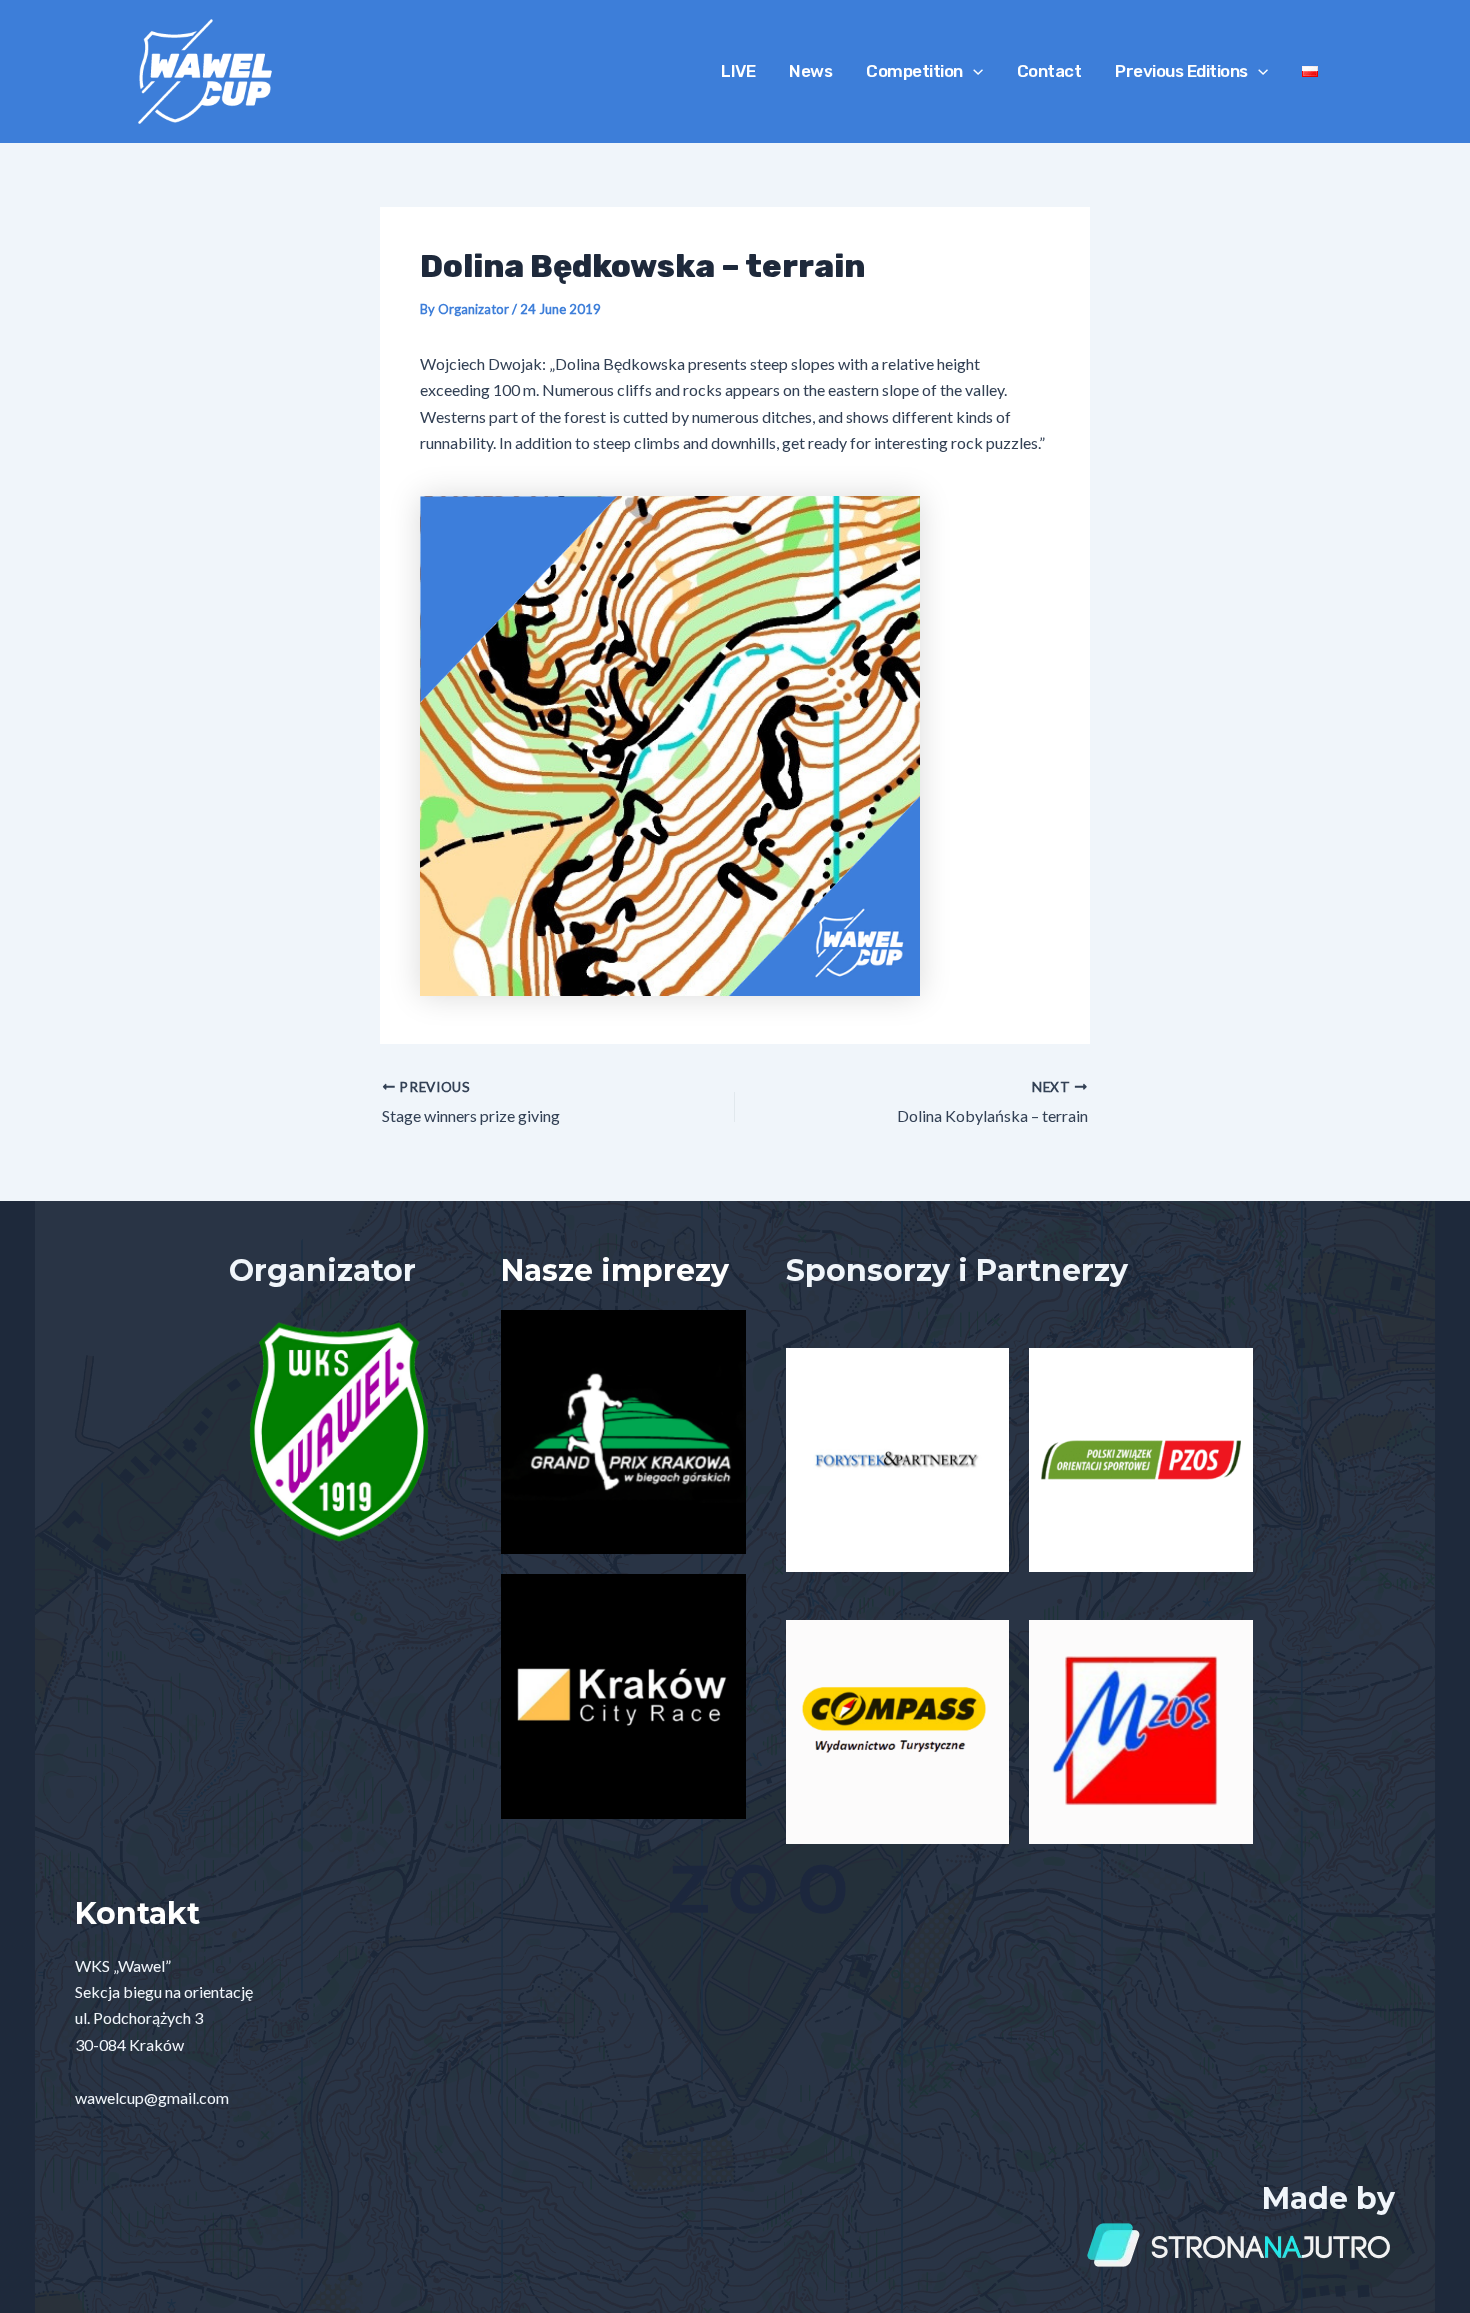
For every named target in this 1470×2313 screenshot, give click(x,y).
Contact (1049, 71)
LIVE (738, 71)
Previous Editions (1181, 71)
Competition (914, 71)
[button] (973, 71)
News (810, 71)
